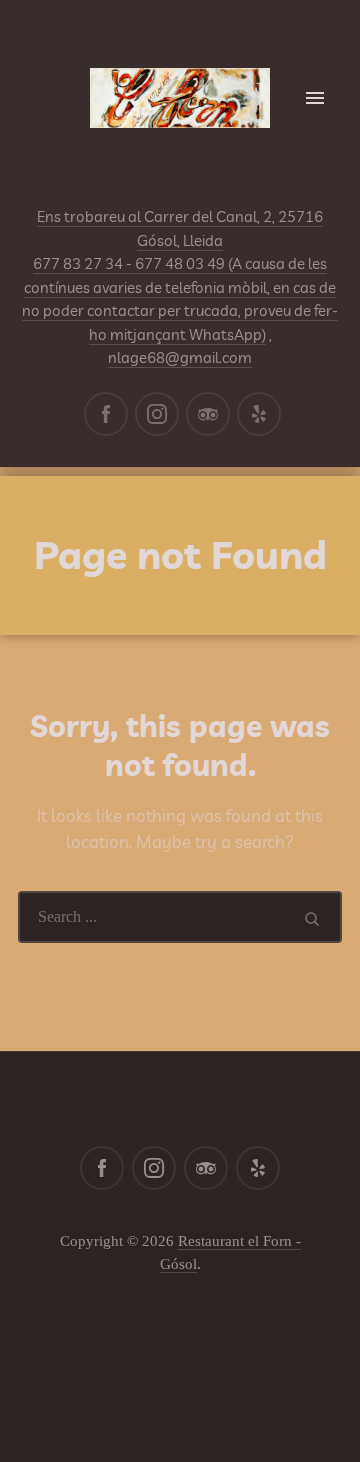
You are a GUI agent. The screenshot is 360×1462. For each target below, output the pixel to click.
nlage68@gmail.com (180, 357)
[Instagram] (157, 414)
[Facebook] (106, 414)
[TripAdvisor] (208, 414)
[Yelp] (259, 414)
